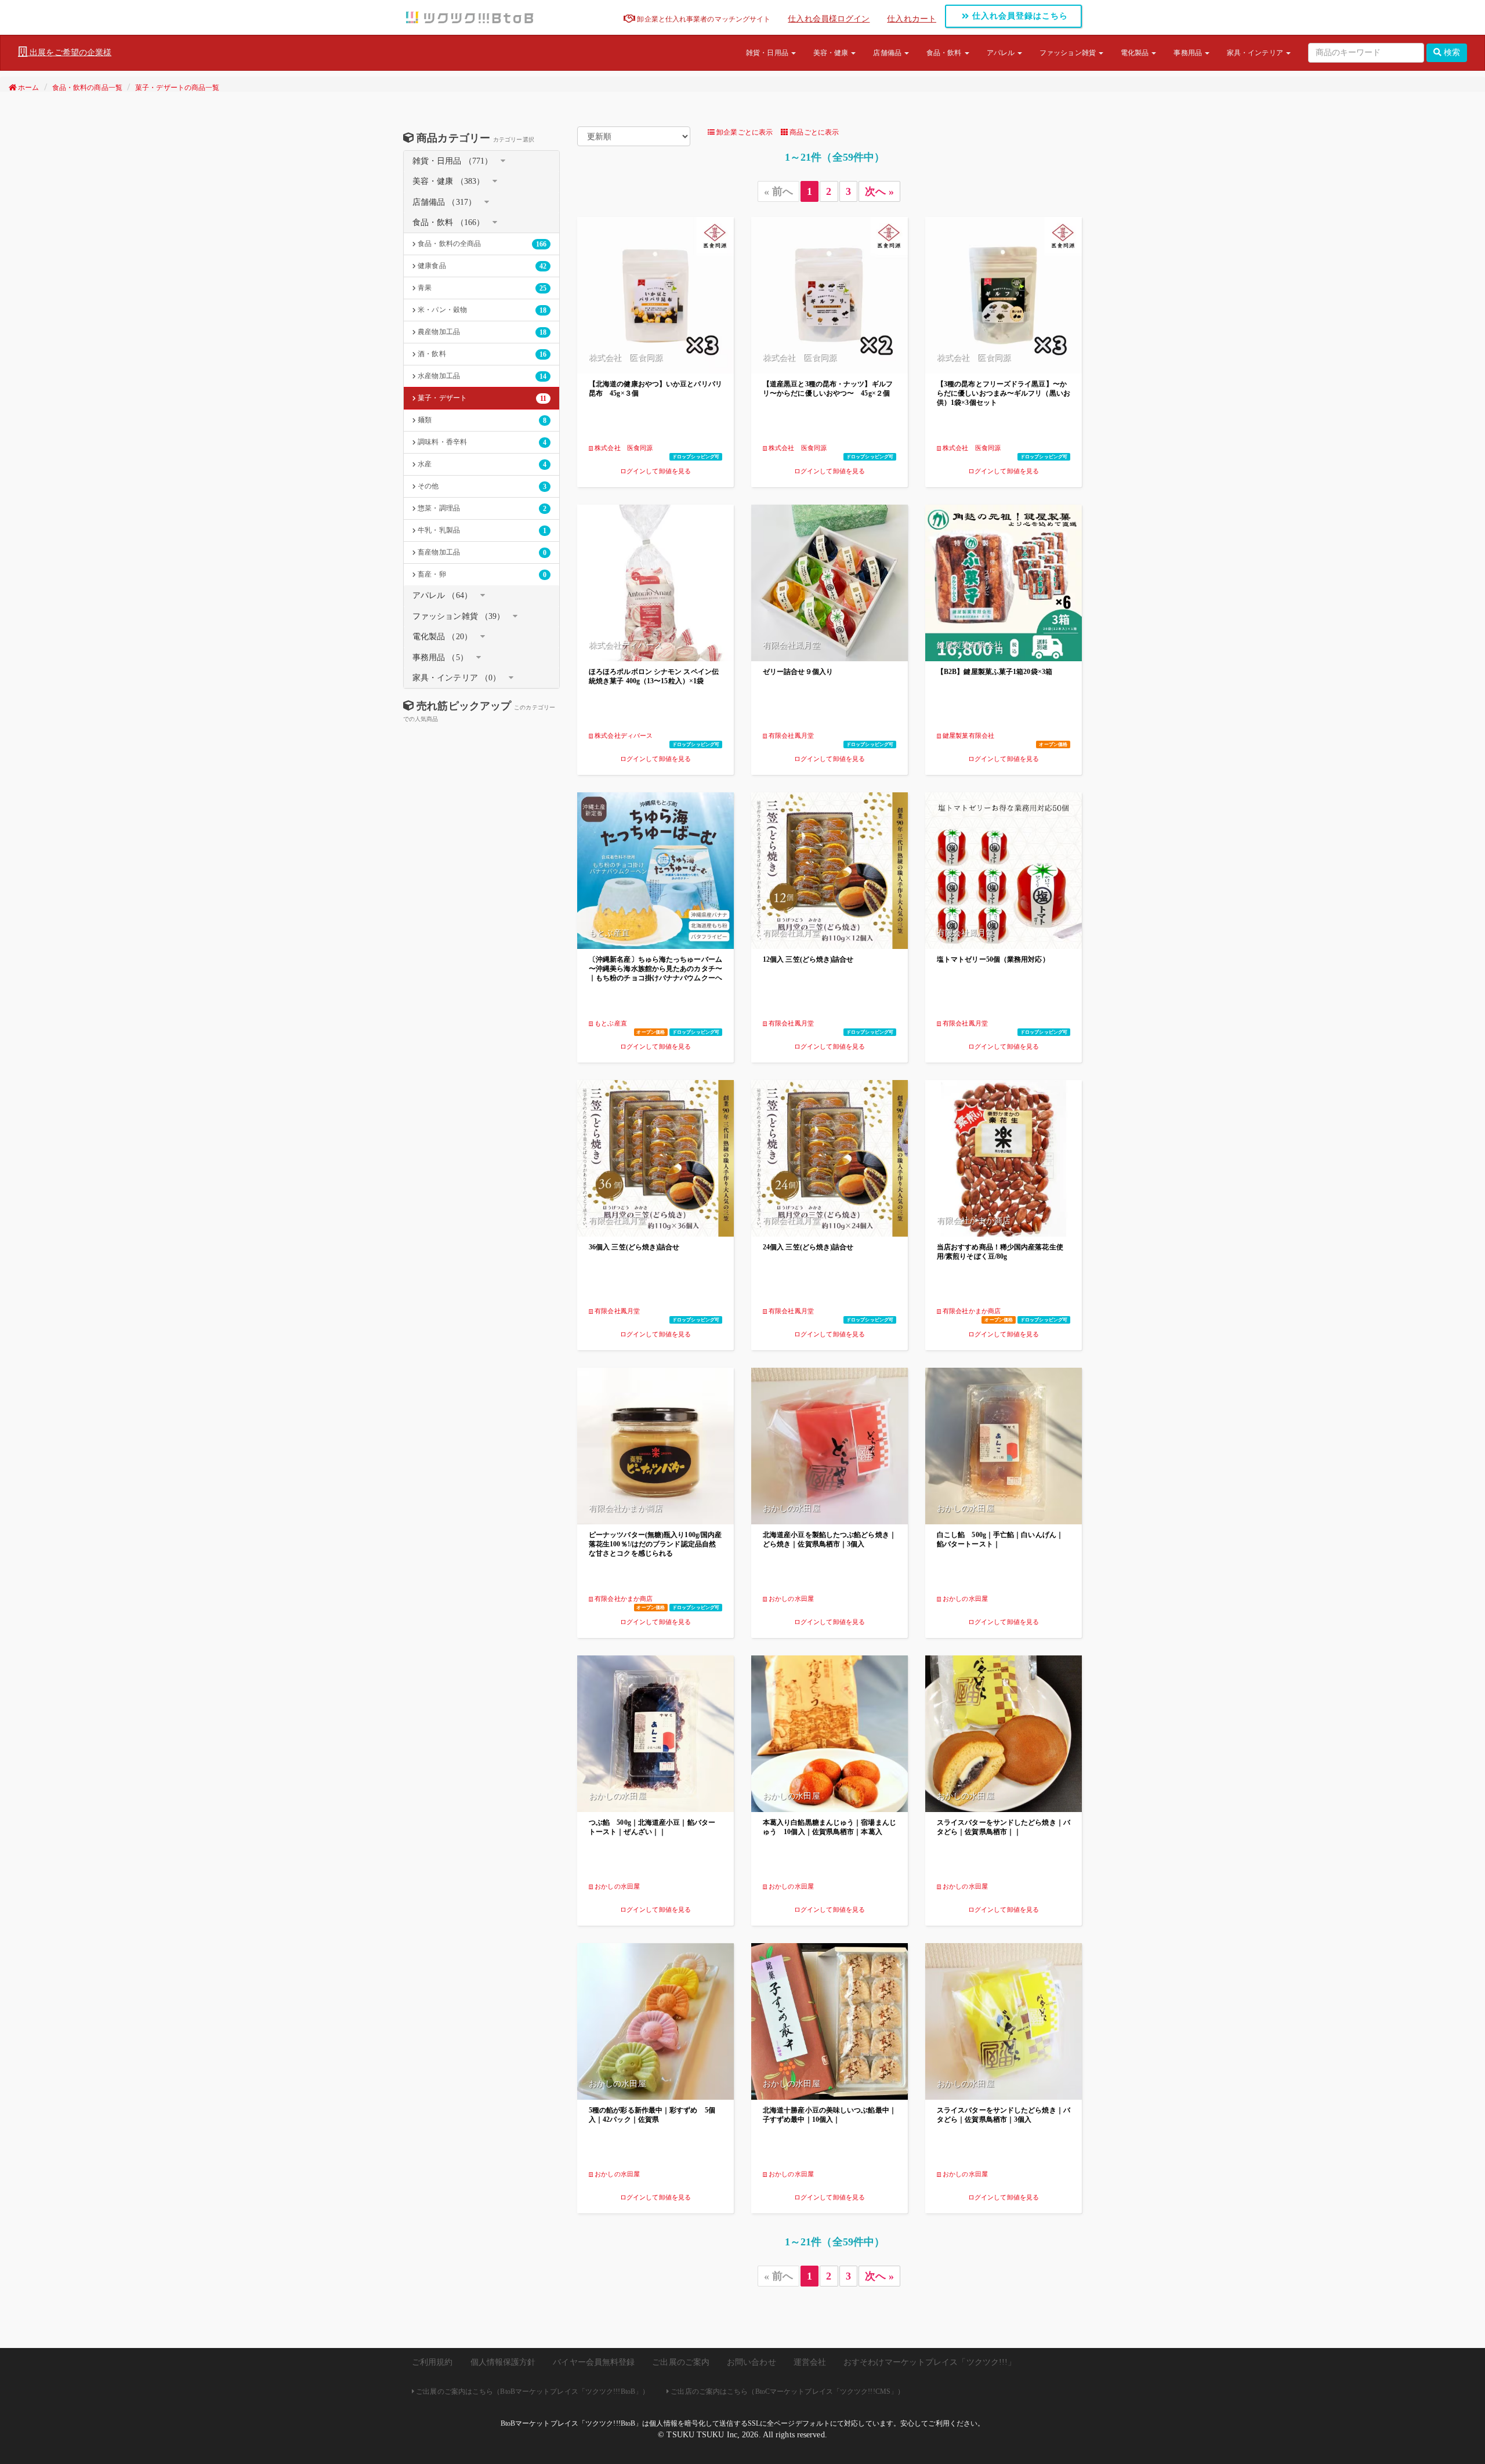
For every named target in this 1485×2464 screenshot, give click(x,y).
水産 (481, 464)
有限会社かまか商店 (971, 1311)
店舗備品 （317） (444, 202)
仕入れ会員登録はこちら (1019, 16)
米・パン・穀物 (481, 310)
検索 (1451, 52)
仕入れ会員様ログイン (829, 19)
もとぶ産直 (610, 1023)
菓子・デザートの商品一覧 (177, 88)
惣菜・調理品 (481, 508)
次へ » (879, 191)
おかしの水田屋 (790, 1599)
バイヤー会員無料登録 (594, 2362)
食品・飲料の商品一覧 (87, 88)
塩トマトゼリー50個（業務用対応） (993, 959)
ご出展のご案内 (681, 2362)
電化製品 (1136, 53)
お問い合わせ (751, 2362)
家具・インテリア (1256, 53)
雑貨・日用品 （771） (452, 161)
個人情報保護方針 (503, 2362)
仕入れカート (912, 19)
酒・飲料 (481, 354)
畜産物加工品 (481, 552)
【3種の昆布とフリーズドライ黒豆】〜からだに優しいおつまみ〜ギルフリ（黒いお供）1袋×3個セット (1004, 393)
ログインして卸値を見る (655, 471)
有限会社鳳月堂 (790, 735)
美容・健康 (832, 53)
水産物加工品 (481, 376)
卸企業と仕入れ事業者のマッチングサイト (703, 19)
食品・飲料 (945, 53)
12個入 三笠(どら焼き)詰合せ (808, 959)
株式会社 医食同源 (623, 448)
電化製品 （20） (442, 637)
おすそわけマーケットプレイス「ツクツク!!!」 (930, 2362)
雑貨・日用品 (768, 53)
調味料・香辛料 (481, 442)
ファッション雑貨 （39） (459, 616)
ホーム (28, 88)
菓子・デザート (481, 398)
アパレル (1002, 53)
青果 (481, 288)
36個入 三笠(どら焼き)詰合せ (634, 1247)
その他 (481, 486)
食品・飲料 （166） (448, 222)
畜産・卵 (481, 575)
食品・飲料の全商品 (481, 244)
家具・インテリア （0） (457, 678)
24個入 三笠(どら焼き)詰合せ (808, 1247)
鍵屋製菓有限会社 (968, 735)
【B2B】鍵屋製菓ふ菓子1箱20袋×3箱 (995, 672)
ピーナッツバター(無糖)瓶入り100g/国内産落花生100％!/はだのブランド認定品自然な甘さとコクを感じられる (655, 1544)
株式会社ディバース (623, 735)
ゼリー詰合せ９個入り (798, 672)
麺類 (481, 420)
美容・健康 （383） (448, 181)
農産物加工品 (481, 332)
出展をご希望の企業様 (69, 52)
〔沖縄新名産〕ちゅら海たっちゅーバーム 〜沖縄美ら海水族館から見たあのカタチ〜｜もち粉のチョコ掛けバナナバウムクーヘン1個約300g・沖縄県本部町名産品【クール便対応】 (655, 978)
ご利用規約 (432, 2362)
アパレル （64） (442, 595)
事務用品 (1189, 53)
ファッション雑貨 (1069, 53)
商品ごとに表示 (813, 132)
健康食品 (481, 266)
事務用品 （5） (440, 657)
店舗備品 (888, 53)
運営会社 (810, 2362)
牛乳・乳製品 (481, 530)
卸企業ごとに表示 (744, 132)
